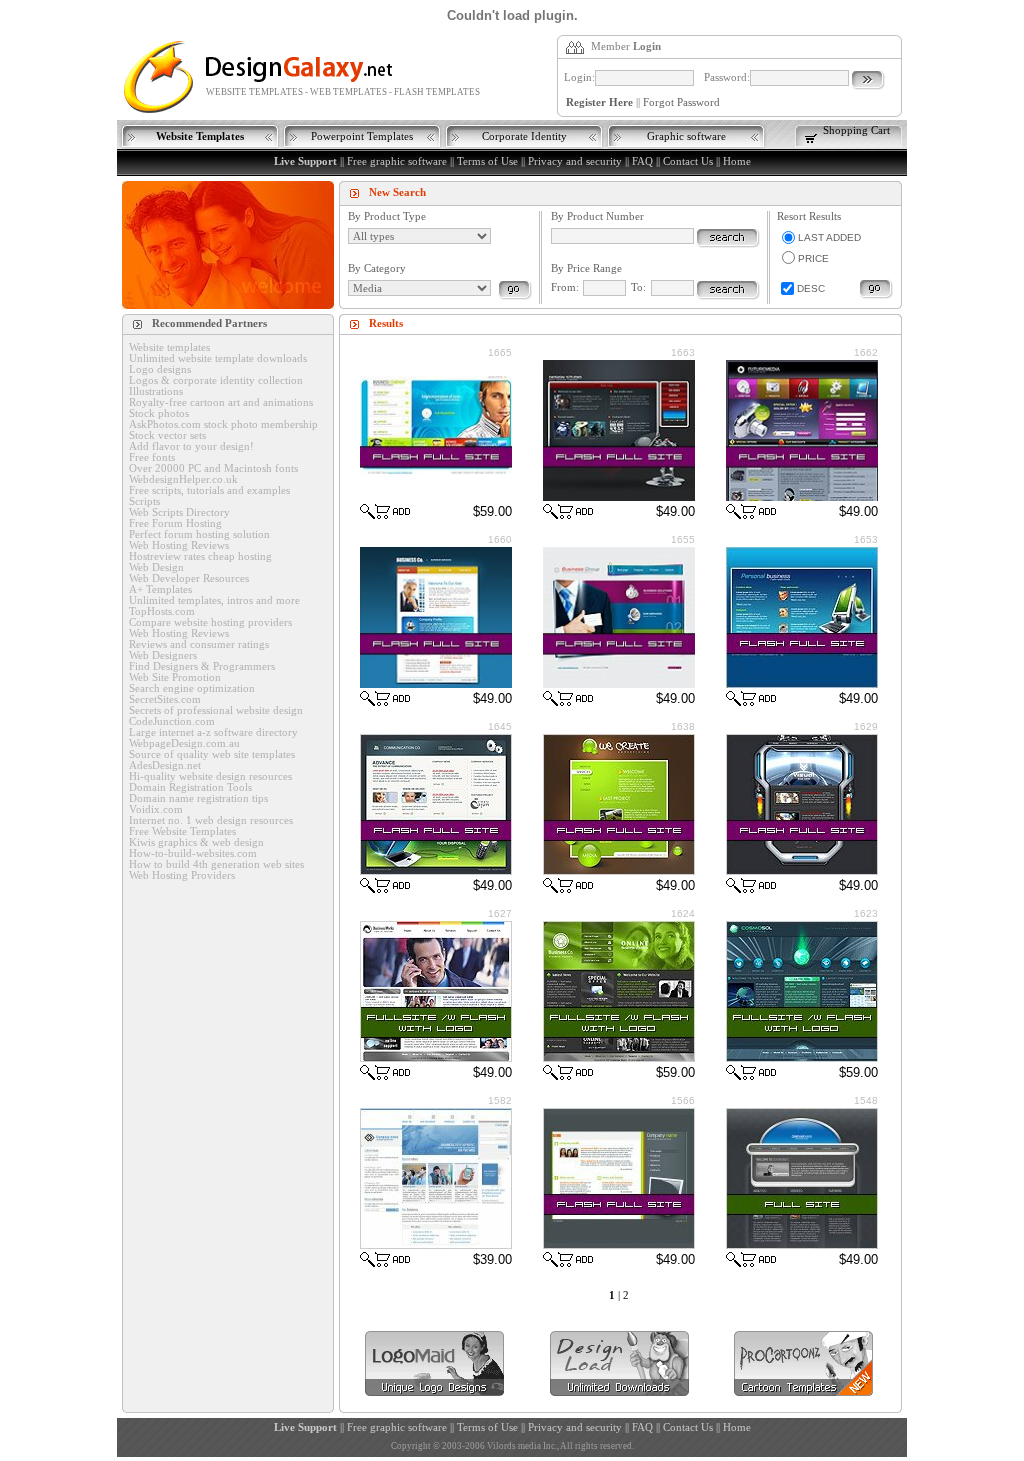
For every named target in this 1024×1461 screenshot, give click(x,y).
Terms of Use (487, 161)
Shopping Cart (856, 130)
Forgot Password (681, 102)
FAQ (642, 161)
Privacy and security (575, 161)
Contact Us (688, 161)
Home (737, 161)
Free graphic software (397, 161)
